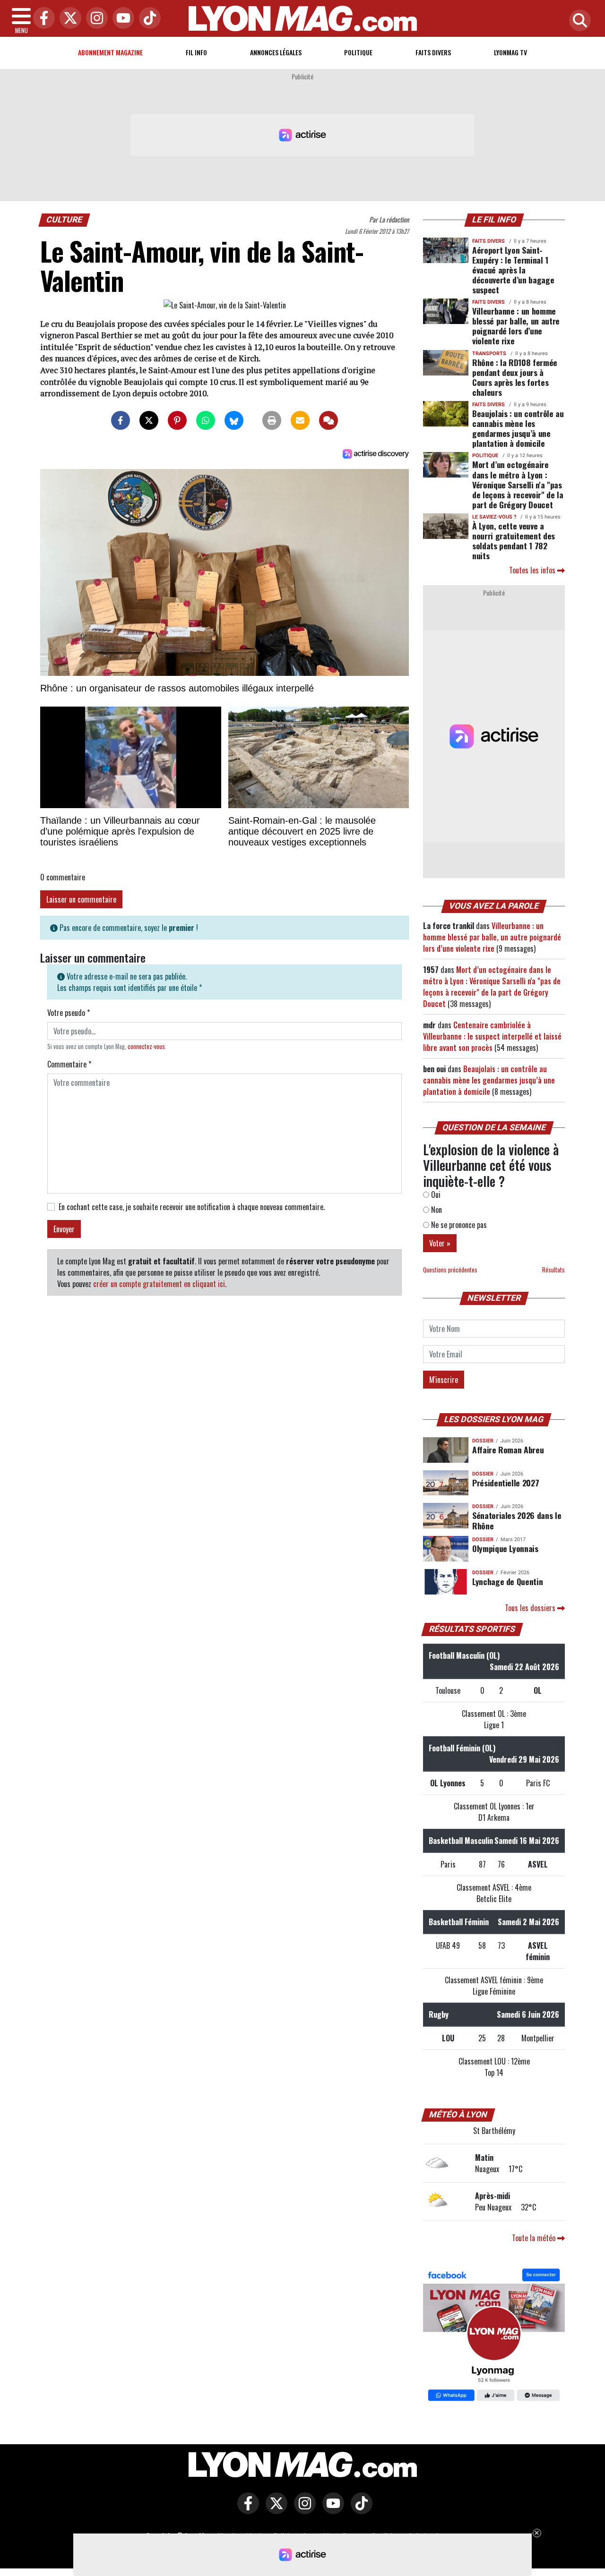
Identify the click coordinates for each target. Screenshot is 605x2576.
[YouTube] (121, 19)
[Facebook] (42, 19)
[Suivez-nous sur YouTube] (331, 2510)
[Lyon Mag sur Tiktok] (359, 2510)
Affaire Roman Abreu (508, 1450)
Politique (358, 52)
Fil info (196, 52)
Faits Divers (433, 52)
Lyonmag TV (510, 52)
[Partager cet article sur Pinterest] (177, 420)
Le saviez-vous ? (494, 517)
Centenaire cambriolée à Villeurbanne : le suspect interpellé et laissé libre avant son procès (492, 1036)
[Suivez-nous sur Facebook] (494, 2336)
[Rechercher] (578, 21)
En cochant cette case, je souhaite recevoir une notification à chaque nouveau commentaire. (192, 1207)
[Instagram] (95, 19)
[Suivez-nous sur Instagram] (302, 2510)
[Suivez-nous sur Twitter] (274, 2510)
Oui (435, 1194)
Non (436, 1210)
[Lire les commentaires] (328, 420)
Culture (65, 220)
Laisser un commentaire (81, 899)
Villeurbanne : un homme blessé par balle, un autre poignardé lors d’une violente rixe (516, 326)
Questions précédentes (450, 1270)
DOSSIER (483, 1441)
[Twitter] (68, 19)
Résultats (553, 1270)
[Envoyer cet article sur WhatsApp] (206, 420)
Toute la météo (535, 2238)
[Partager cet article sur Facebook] (121, 420)
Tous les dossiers (531, 1608)
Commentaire (69, 1064)
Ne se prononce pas (458, 1225)
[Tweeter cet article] (149, 420)
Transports (489, 354)
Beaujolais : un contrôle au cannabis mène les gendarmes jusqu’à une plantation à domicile (518, 428)
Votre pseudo (69, 1013)
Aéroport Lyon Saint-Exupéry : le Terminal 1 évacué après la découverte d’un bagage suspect (513, 270)
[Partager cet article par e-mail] (300, 420)
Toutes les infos (533, 570)
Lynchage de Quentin (507, 1581)
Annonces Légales (276, 52)
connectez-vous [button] (146, 1046)
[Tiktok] (147, 19)
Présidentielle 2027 (506, 1483)
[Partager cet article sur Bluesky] (234, 420)
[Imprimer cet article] (272, 420)
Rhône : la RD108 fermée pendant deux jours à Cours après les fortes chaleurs (515, 377)
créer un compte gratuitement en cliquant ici (159, 1284)
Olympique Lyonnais (505, 1548)
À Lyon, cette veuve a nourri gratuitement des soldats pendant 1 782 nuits (514, 541)
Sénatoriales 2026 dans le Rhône (517, 1520)
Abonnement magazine (110, 52)
